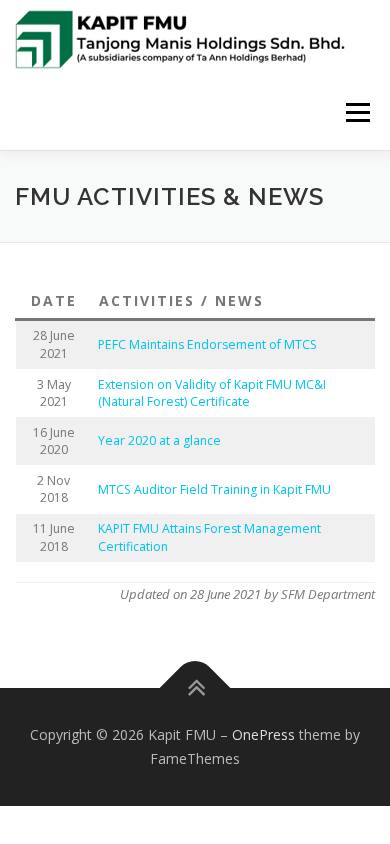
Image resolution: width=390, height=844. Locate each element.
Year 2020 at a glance (159, 440)
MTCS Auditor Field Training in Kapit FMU (214, 489)
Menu (356, 112)
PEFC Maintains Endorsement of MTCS (207, 344)
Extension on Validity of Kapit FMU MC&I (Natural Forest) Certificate (212, 393)
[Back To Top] (195, 688)
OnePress (263, 734)
